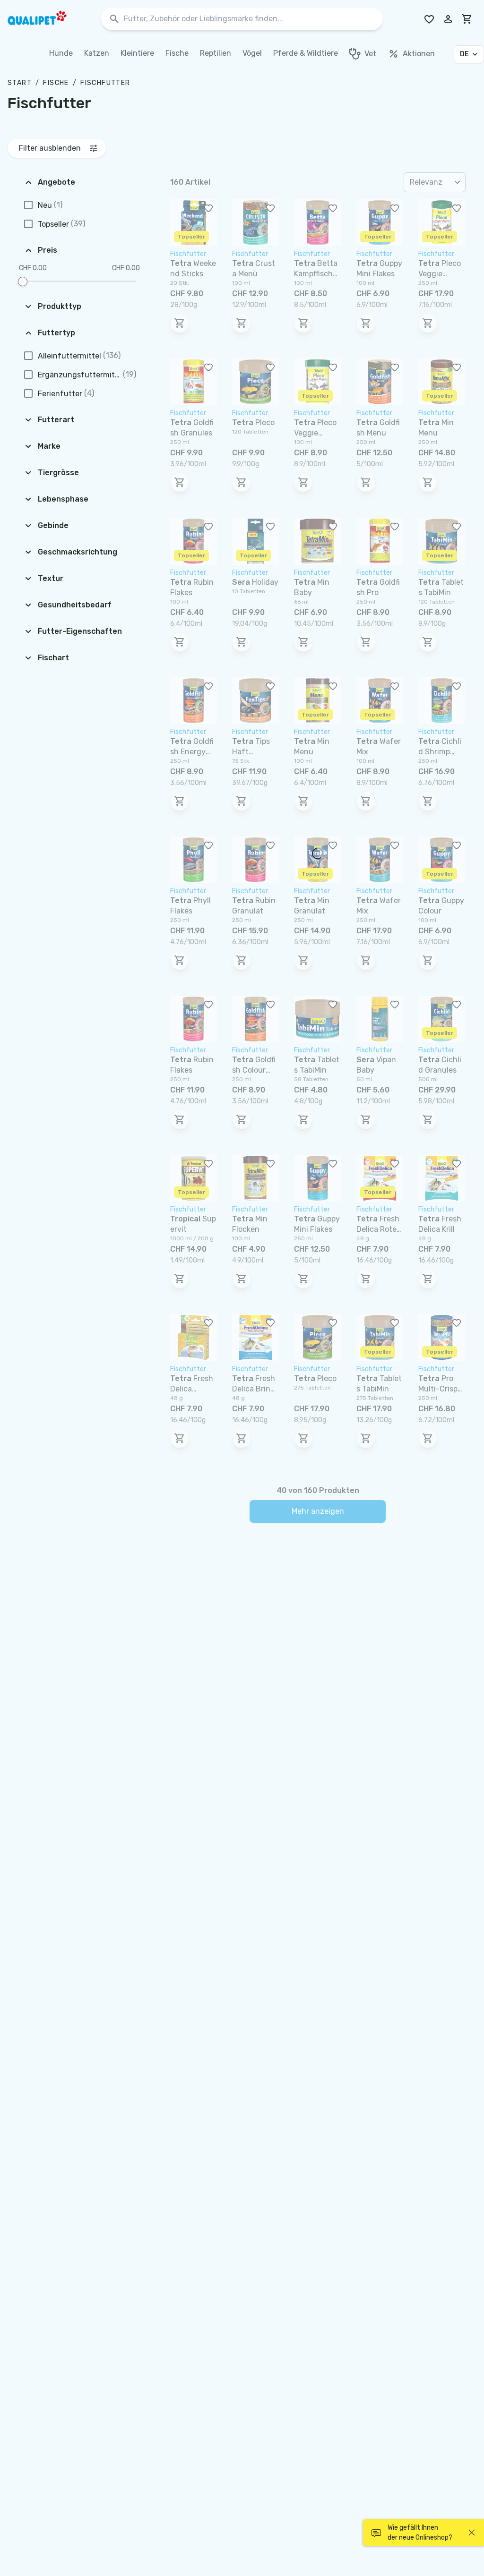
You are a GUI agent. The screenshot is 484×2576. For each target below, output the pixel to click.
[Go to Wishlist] (429, 19)
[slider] (23, 281)
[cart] (467, 19)
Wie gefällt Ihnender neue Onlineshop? (420, 2533)
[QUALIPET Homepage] (45, 19)
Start (20, 83)
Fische (56, 83)
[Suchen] (114, 19)
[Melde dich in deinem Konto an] (448, 19)
